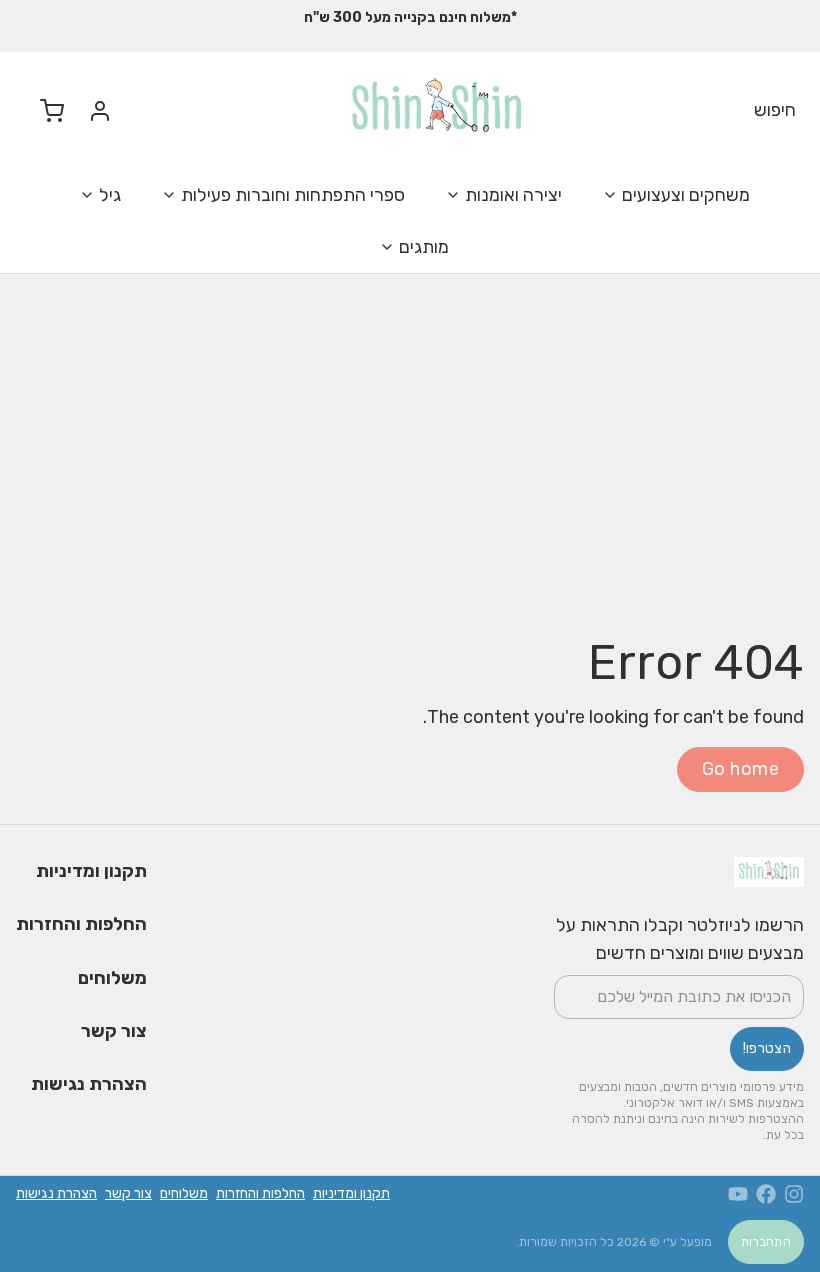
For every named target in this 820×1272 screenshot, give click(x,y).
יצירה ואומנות (513, 195)
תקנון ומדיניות (91, 871)
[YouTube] (738, 1194)
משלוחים (112, 978)
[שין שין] (437, 110)
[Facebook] (766, 1194)
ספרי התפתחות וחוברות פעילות (293, 195)
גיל (110, 195)
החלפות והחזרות (81, 924)
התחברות (766, 1242)
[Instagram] (794, 1194)
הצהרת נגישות (89, 1084)
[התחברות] (92, 111)
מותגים (424, 247)
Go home (740, 769)
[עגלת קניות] (44, 110)
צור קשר (114, 1031)
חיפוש (775, 110)
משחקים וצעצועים (686, 195)
